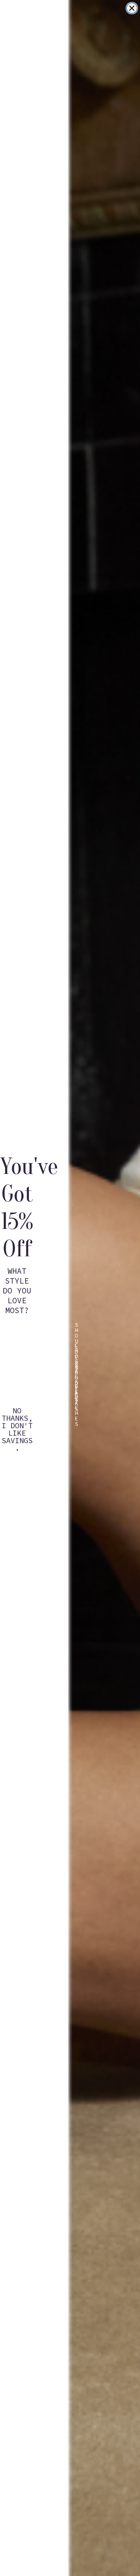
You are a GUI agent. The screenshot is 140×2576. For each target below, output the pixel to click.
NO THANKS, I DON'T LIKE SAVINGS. (17, 1415)
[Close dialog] (132, 8)
